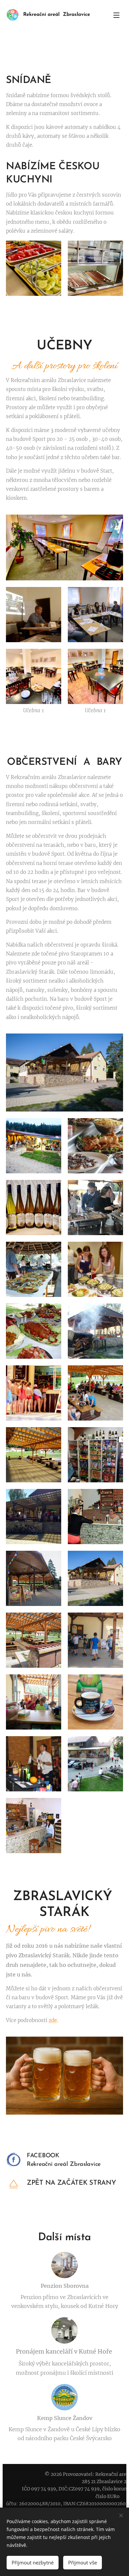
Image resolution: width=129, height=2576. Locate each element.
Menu (116, 15)
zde (53, 2020)
